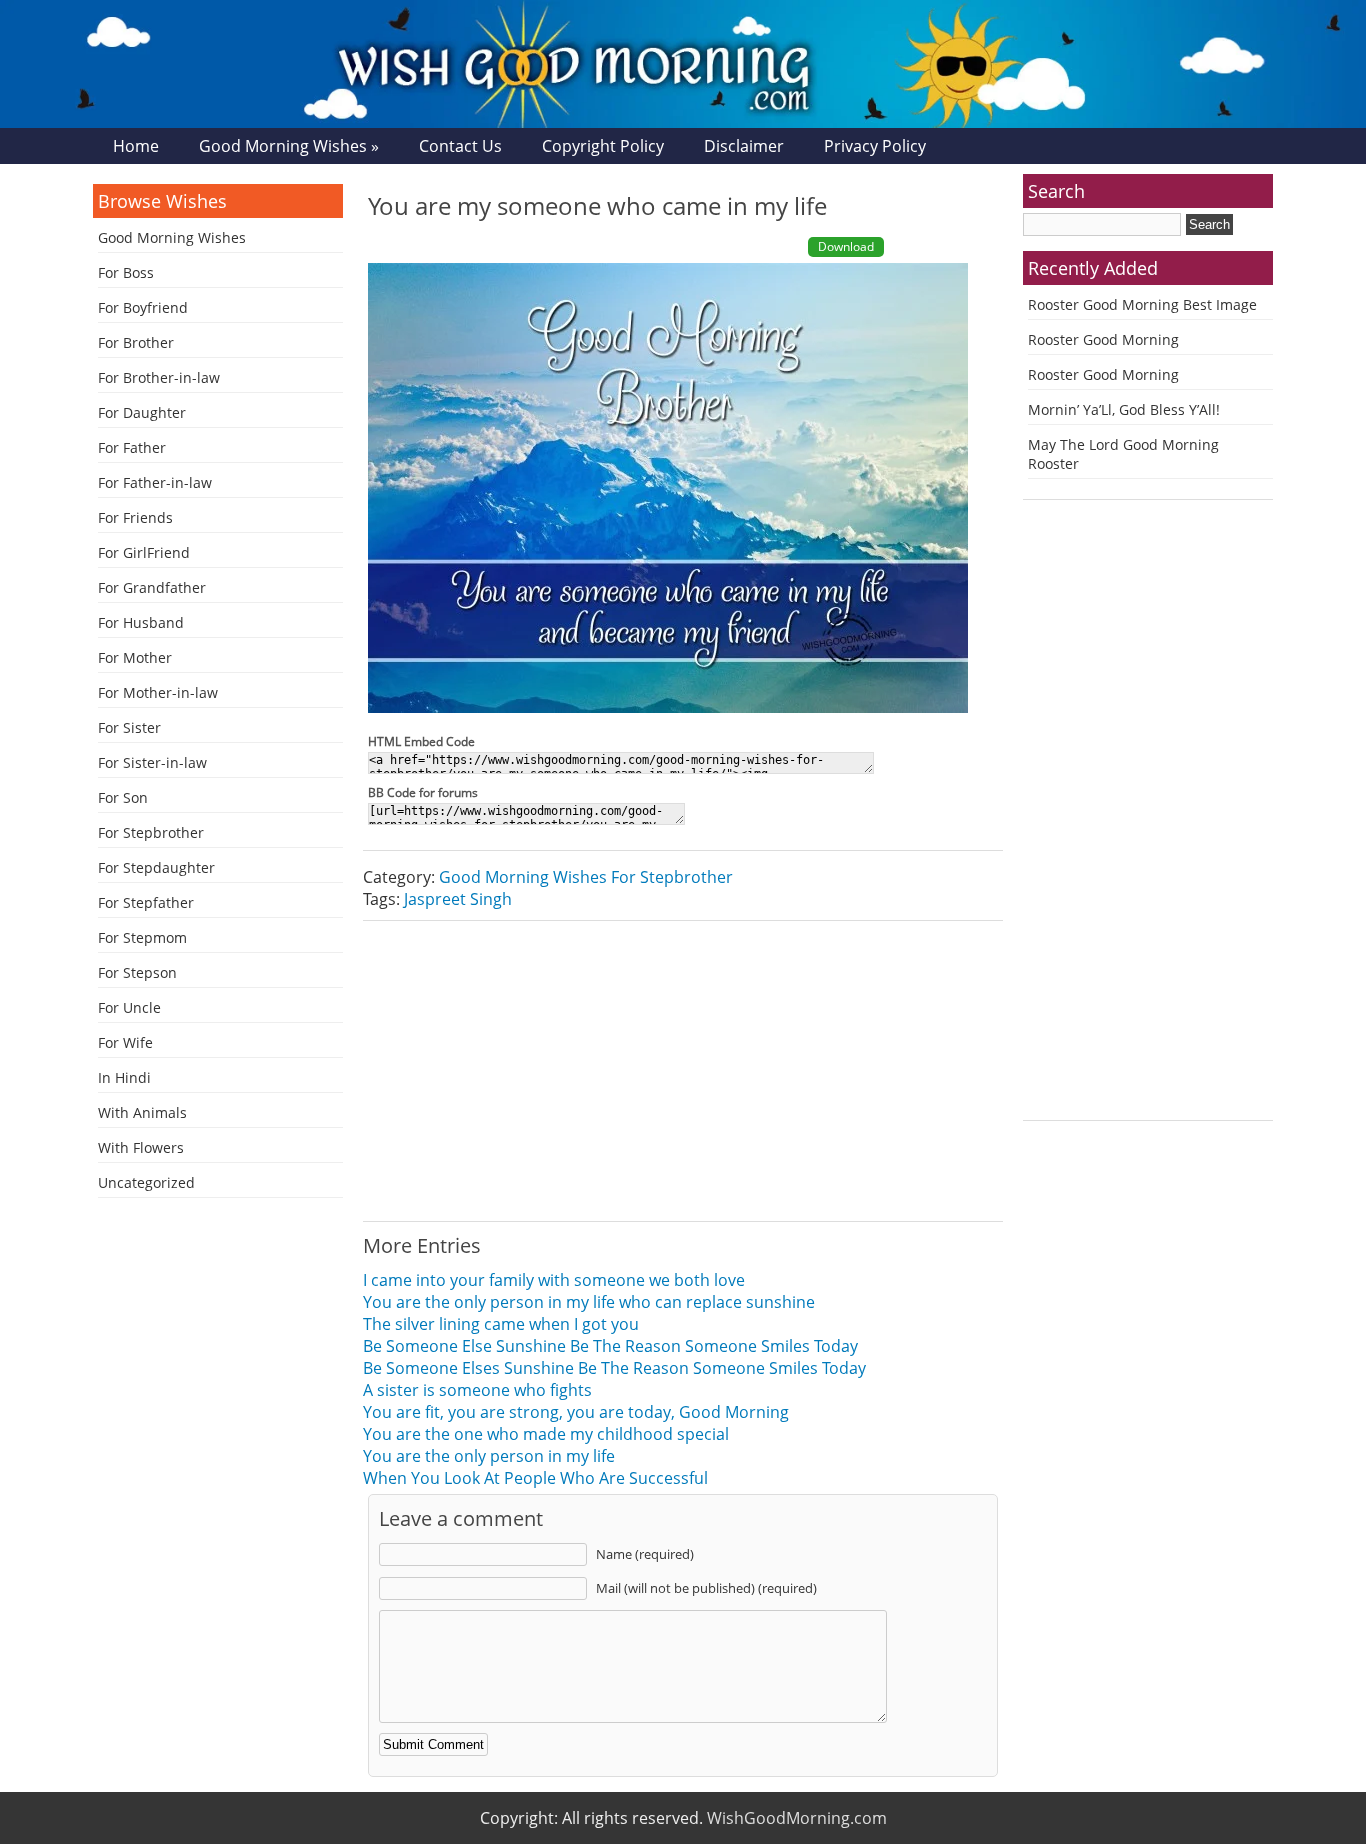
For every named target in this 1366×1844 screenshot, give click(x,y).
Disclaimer (744, 146)
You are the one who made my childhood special (546, 1434)
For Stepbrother (151, 832)
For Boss (126, 272)
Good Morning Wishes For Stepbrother (586, 877)
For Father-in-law (155, 482)
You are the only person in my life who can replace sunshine (589, 1302)
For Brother (136, 342)
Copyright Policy (603, 146)
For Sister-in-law (152, 762)
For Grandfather (152, 587)
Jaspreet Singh (458, 899)
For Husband (141, 622)
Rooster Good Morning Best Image (1142, 304)
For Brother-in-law (159, 377)
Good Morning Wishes (172, 237)
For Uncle (129, 1007)
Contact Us (460, 146)
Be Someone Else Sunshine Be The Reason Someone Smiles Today (610, 1346)
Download (846, 246)
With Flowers (141, 1147)
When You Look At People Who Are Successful (535, 1478)
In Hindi (124, 1077)
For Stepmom (142, 937)
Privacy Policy (875, 146)
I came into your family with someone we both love (554, 1280)
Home (136, 146)
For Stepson (137, 972)
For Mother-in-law (158, 692)
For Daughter (142, 412)
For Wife (125, 1042)
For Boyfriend (143, 307)
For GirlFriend (144, 552)
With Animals (142, 1112)
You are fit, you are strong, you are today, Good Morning (576, 1412)
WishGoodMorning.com (797, 1818)
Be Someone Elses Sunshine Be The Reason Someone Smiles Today (614, 1368)
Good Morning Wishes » (289, 146)
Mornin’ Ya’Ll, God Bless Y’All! (1124, 409)
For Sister (129, 727)
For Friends (135, 517)
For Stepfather (146, 902)
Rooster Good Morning (1103, 339)
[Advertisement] (683, 1071)
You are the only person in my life (489, 1456)
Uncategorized (146, 1182)
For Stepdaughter (156, 867)
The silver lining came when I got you (501, 1324)
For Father (132, 447)
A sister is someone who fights (477, 1390)
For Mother (135, 657)
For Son (123, 797)
